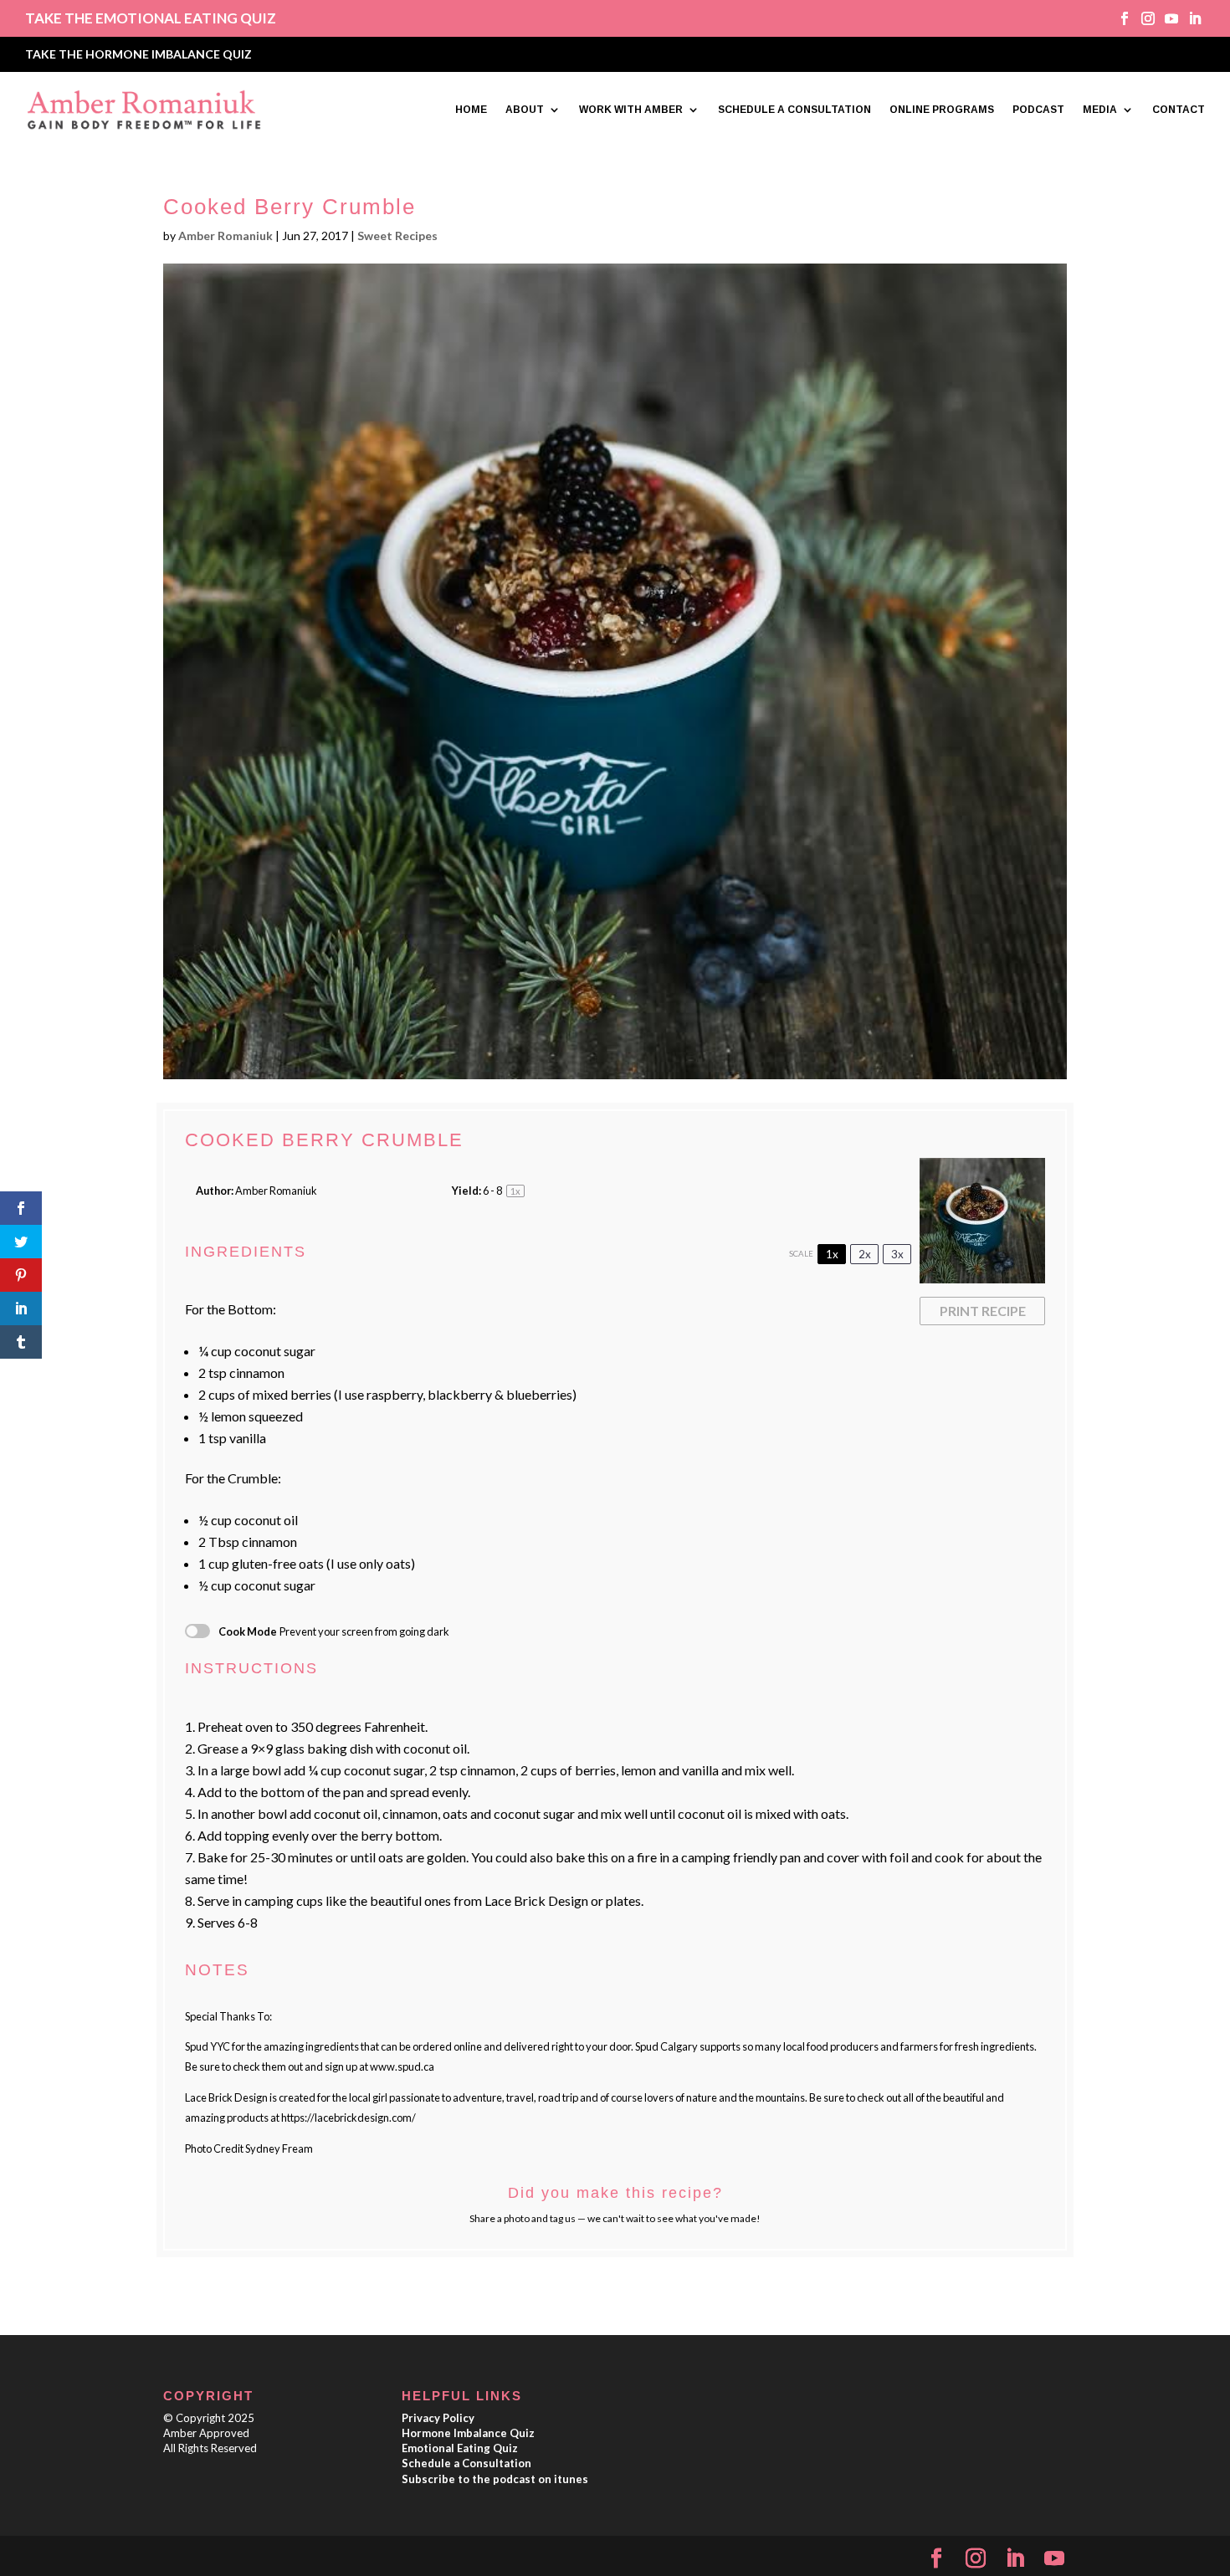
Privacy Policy (438, 2418)
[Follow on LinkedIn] (1189, 18)
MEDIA (1100, 110)
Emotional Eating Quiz (460, 2448)
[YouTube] (1054, 2559)
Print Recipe (983, 1311)
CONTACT (1179, 110)
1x (832, 1254)
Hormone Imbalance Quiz (468, 2433)
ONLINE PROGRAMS (942, 110)
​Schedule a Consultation (466, 2463)
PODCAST (1038, 110)
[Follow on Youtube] (1166, 18)
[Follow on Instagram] (1142, 18)
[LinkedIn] (1015, 2559)
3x (897, 1254)
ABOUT (525, 110)
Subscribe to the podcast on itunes (495, 2479)
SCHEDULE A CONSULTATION (794, 110)
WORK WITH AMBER (631, 110)
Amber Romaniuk (225, 236)
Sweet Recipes (397, 236)
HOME (471, 110)
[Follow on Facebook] (1119, 18)
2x (865, 1254)
